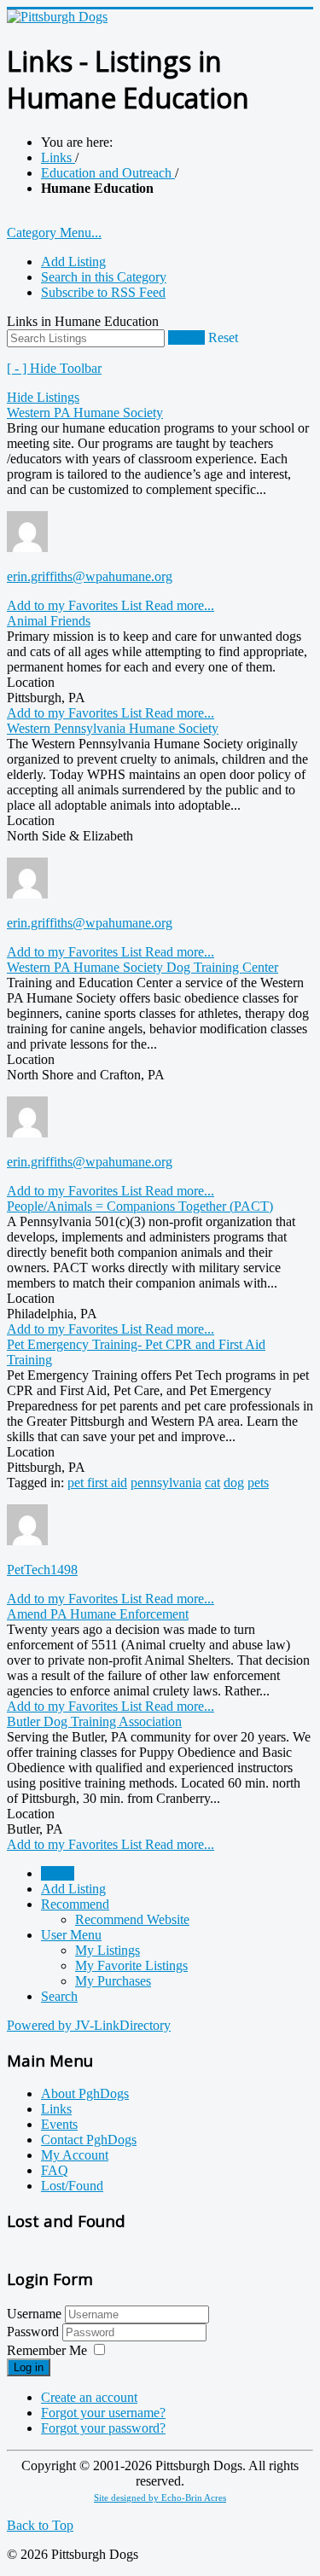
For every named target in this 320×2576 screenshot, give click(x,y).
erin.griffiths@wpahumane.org (90, 576)
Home (58, 1873)
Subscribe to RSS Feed (103, 292)
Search (186, 337)
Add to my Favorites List (76, 605)
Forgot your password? (103, 2428)
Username (34, 2314)
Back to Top (40, 2525)
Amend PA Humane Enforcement (98, 1614)
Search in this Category (104, 277)
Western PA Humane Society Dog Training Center (143, 967)
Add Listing (73, 262)
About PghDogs (85, 2093)
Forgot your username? (103, 2413)
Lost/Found (72, 2186)
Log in (29, 2367)
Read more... (180, 605)
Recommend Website (132, 1919)
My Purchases (113, 1981)
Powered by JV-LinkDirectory (89, 2025)
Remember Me (47, 2350)
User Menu (71, 1935)
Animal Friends (49, 621)
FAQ (55, 2170)
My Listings (108, 1950)
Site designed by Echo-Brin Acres (160, 2498)
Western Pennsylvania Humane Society (113, 728)
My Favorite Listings (131, 1965)
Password (35, 2332)
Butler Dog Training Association (94, 1721)
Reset (223, 337)
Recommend (75, 1904)
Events (59, 2124)
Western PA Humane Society (85, 413)
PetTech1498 (42, 1570)
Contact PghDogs (89, 2140)
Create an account (89, 2397)
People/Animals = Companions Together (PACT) (140, 1206)
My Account (75, 2155)
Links (56, 2109)
